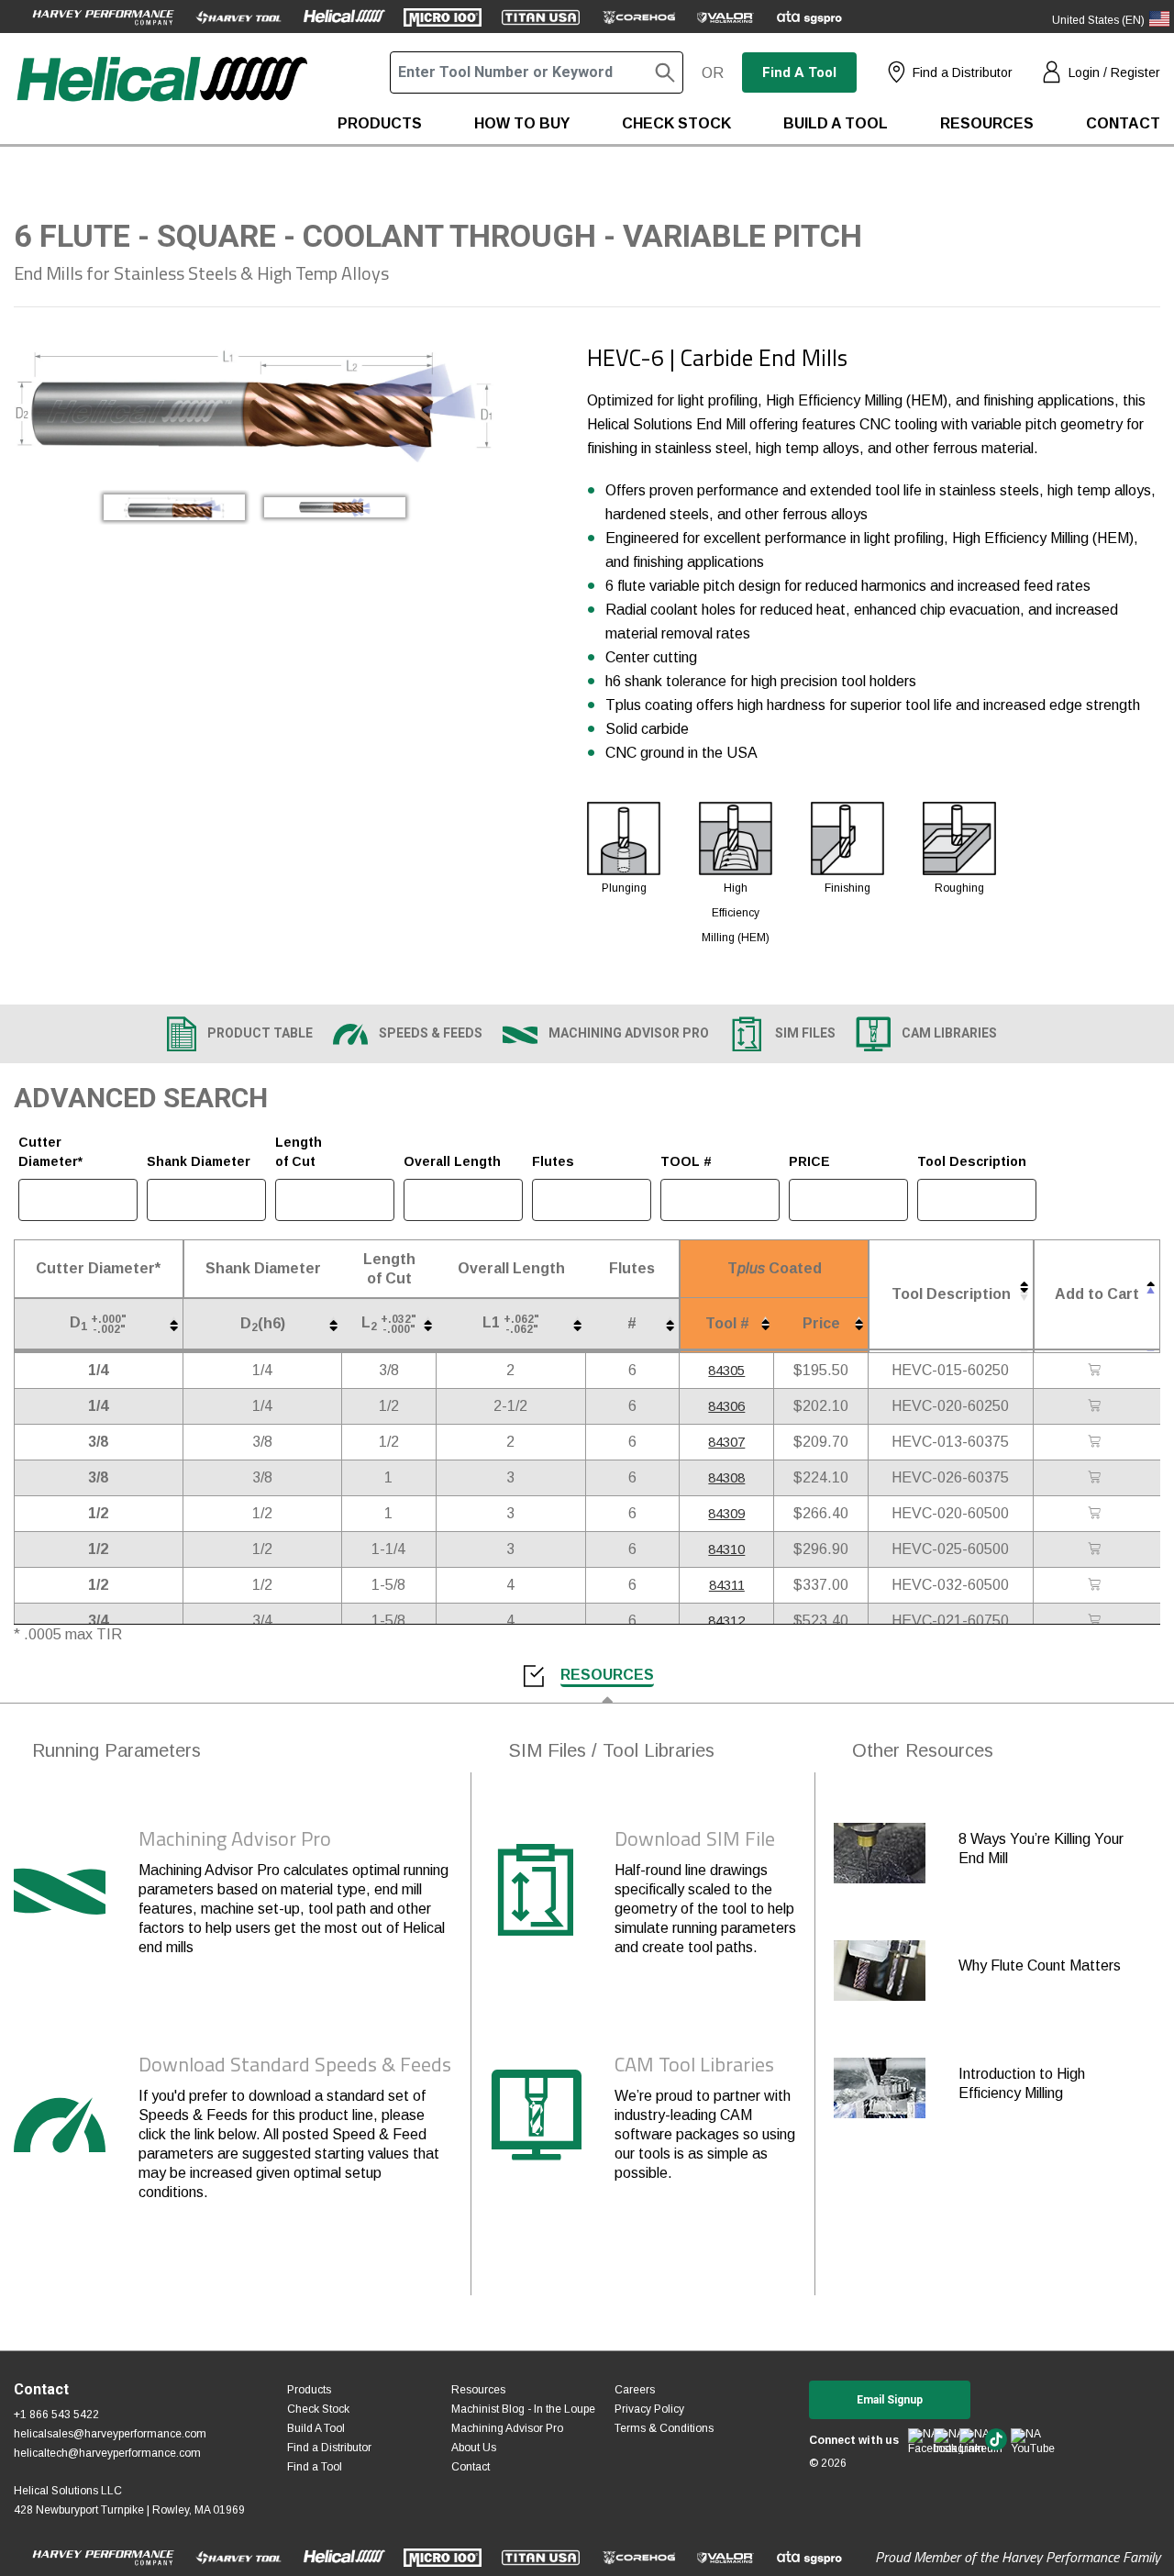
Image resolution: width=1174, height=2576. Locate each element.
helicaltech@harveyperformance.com (107, 2453)
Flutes (553, 1161)
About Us (474, 2448)
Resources (987, 123)
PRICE (809, 1161)
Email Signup (890, 2400)
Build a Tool (836, 123)
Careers (635, 2390)
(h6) (263, 1325)
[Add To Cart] (1096, 1371)
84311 (727, 1585)
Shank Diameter (199, 1161)
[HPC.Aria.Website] (103, 17)
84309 (726, 1513)
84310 (726, 1549)
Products (380, 123)
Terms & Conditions (664, 2428)
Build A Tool (316, 2428)
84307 (726, 1442)
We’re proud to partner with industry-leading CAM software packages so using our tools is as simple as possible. (705, 2134)
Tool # (727, 1323)
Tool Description (972, 1161)
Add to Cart (1097, 1294)
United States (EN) (1098, 20)
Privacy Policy (649, 2409)
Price (821, 1323)
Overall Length (452, 1161)
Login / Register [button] (1114, 72)
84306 (726, 1406)
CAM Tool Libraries (694, 2064)
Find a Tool (799, 72)
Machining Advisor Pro (235, 1838)
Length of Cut (299, 1152)
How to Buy (522, 123)
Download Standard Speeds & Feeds (295, 2064)
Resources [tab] (607, 1675)
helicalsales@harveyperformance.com (110, 2434)
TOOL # (686, 1161)
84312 (726, 1621)
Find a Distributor (963, 72)
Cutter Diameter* (50, 1152)
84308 (726, 1477)
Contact (1123, 123)
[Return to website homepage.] (161, 98)
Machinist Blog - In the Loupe (523, 2409)
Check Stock (676, 123)
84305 (726, 1370)
